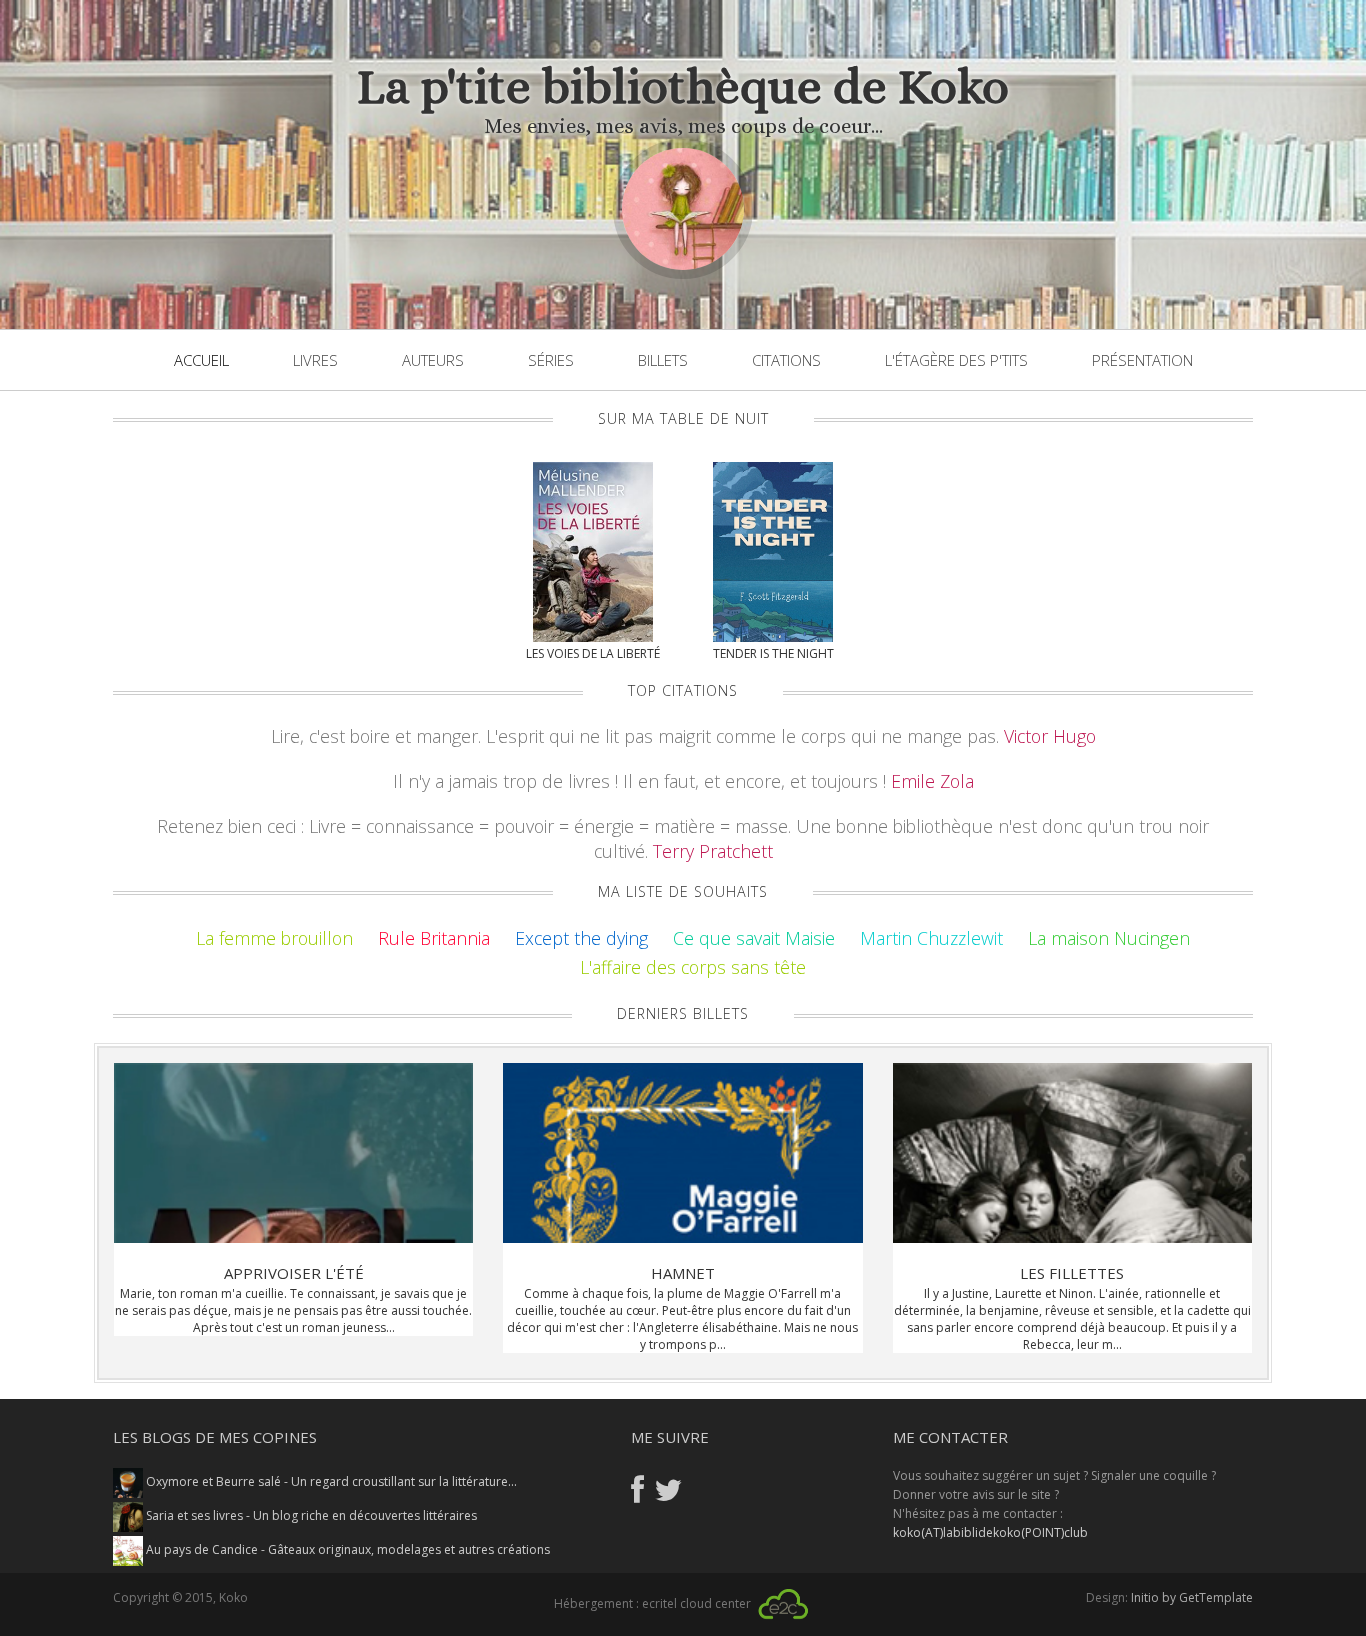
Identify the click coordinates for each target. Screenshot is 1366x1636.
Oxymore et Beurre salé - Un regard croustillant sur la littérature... (330, 1481)
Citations (786, 360)
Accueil (201, 360)
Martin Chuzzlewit (931, 938)
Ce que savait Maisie (754, 938)
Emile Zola (932, 781)
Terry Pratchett (713, 851)
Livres (315, 360)
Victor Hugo (1050, 736)
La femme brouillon (274, 938)
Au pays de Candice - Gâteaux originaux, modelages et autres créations (346, 1549)
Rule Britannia (434, 938)
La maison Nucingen (1109, 938)
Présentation (1142, 360)
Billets (663, 360)
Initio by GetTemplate (1192, 1597)
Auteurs (433, 360)
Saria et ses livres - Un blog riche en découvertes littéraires (310, 1515)
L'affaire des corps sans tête (693, 967)
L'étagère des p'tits (956, 360)
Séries (551, 360)
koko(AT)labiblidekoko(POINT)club (990, 1532)
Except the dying (581, 938)
